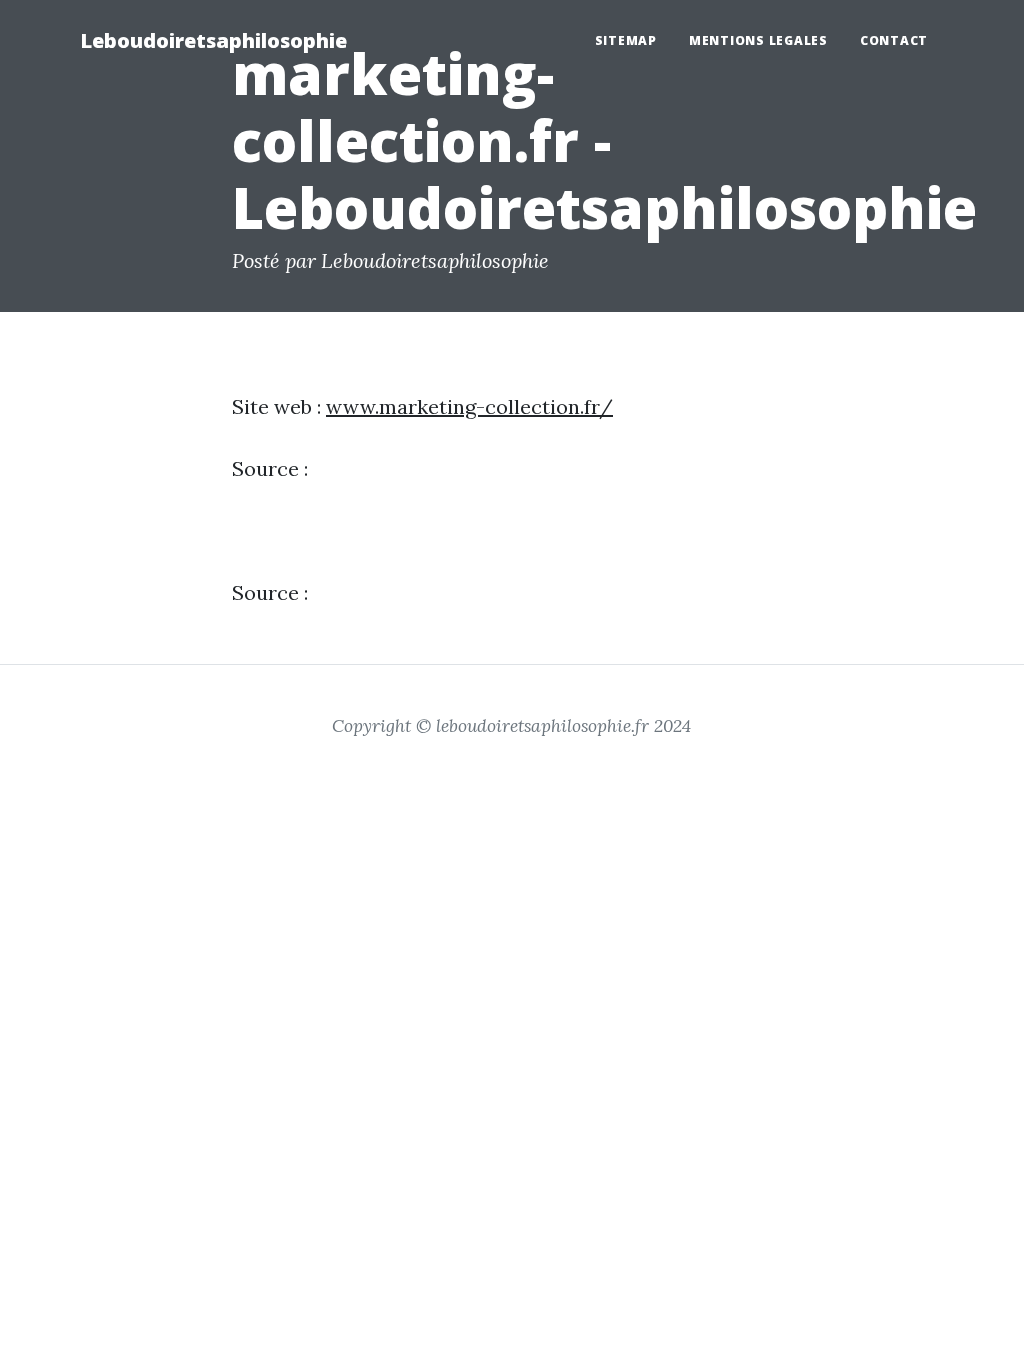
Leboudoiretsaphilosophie (213, 40)
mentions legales (758, 40)
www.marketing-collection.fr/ (469, 406)
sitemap (626, 40)
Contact (894, 40)
